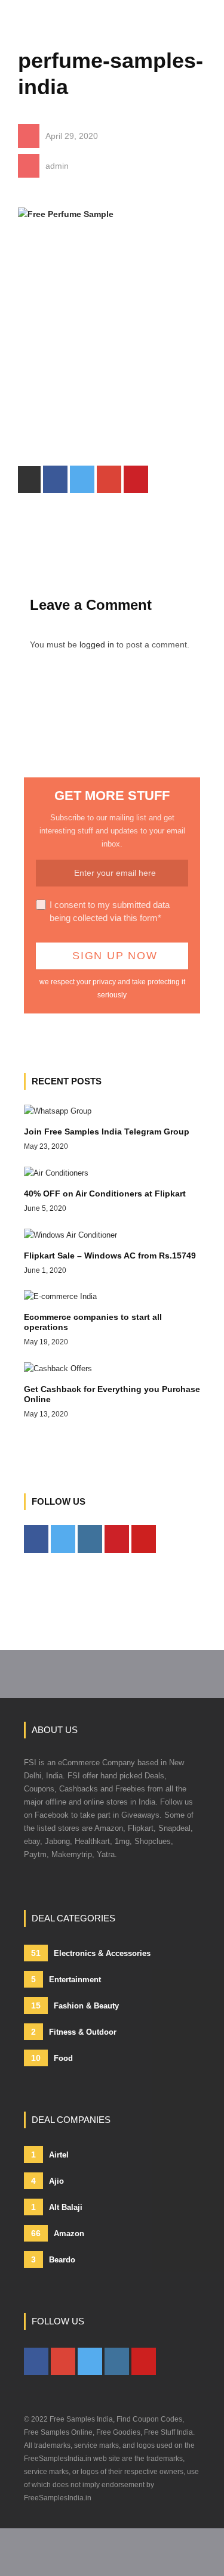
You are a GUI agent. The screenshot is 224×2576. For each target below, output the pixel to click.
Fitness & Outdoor (74, 2032)
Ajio (47, 2181)
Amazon (58, 2233)
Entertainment (66, 1979)
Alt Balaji (57, 2207)
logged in (97, 644)
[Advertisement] (112, 354)
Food (52, 2058)
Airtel (50, 2155)
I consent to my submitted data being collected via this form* (110, 911)
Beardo (53, 2259)
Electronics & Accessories (91, 1953)
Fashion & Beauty (75, 2005)
